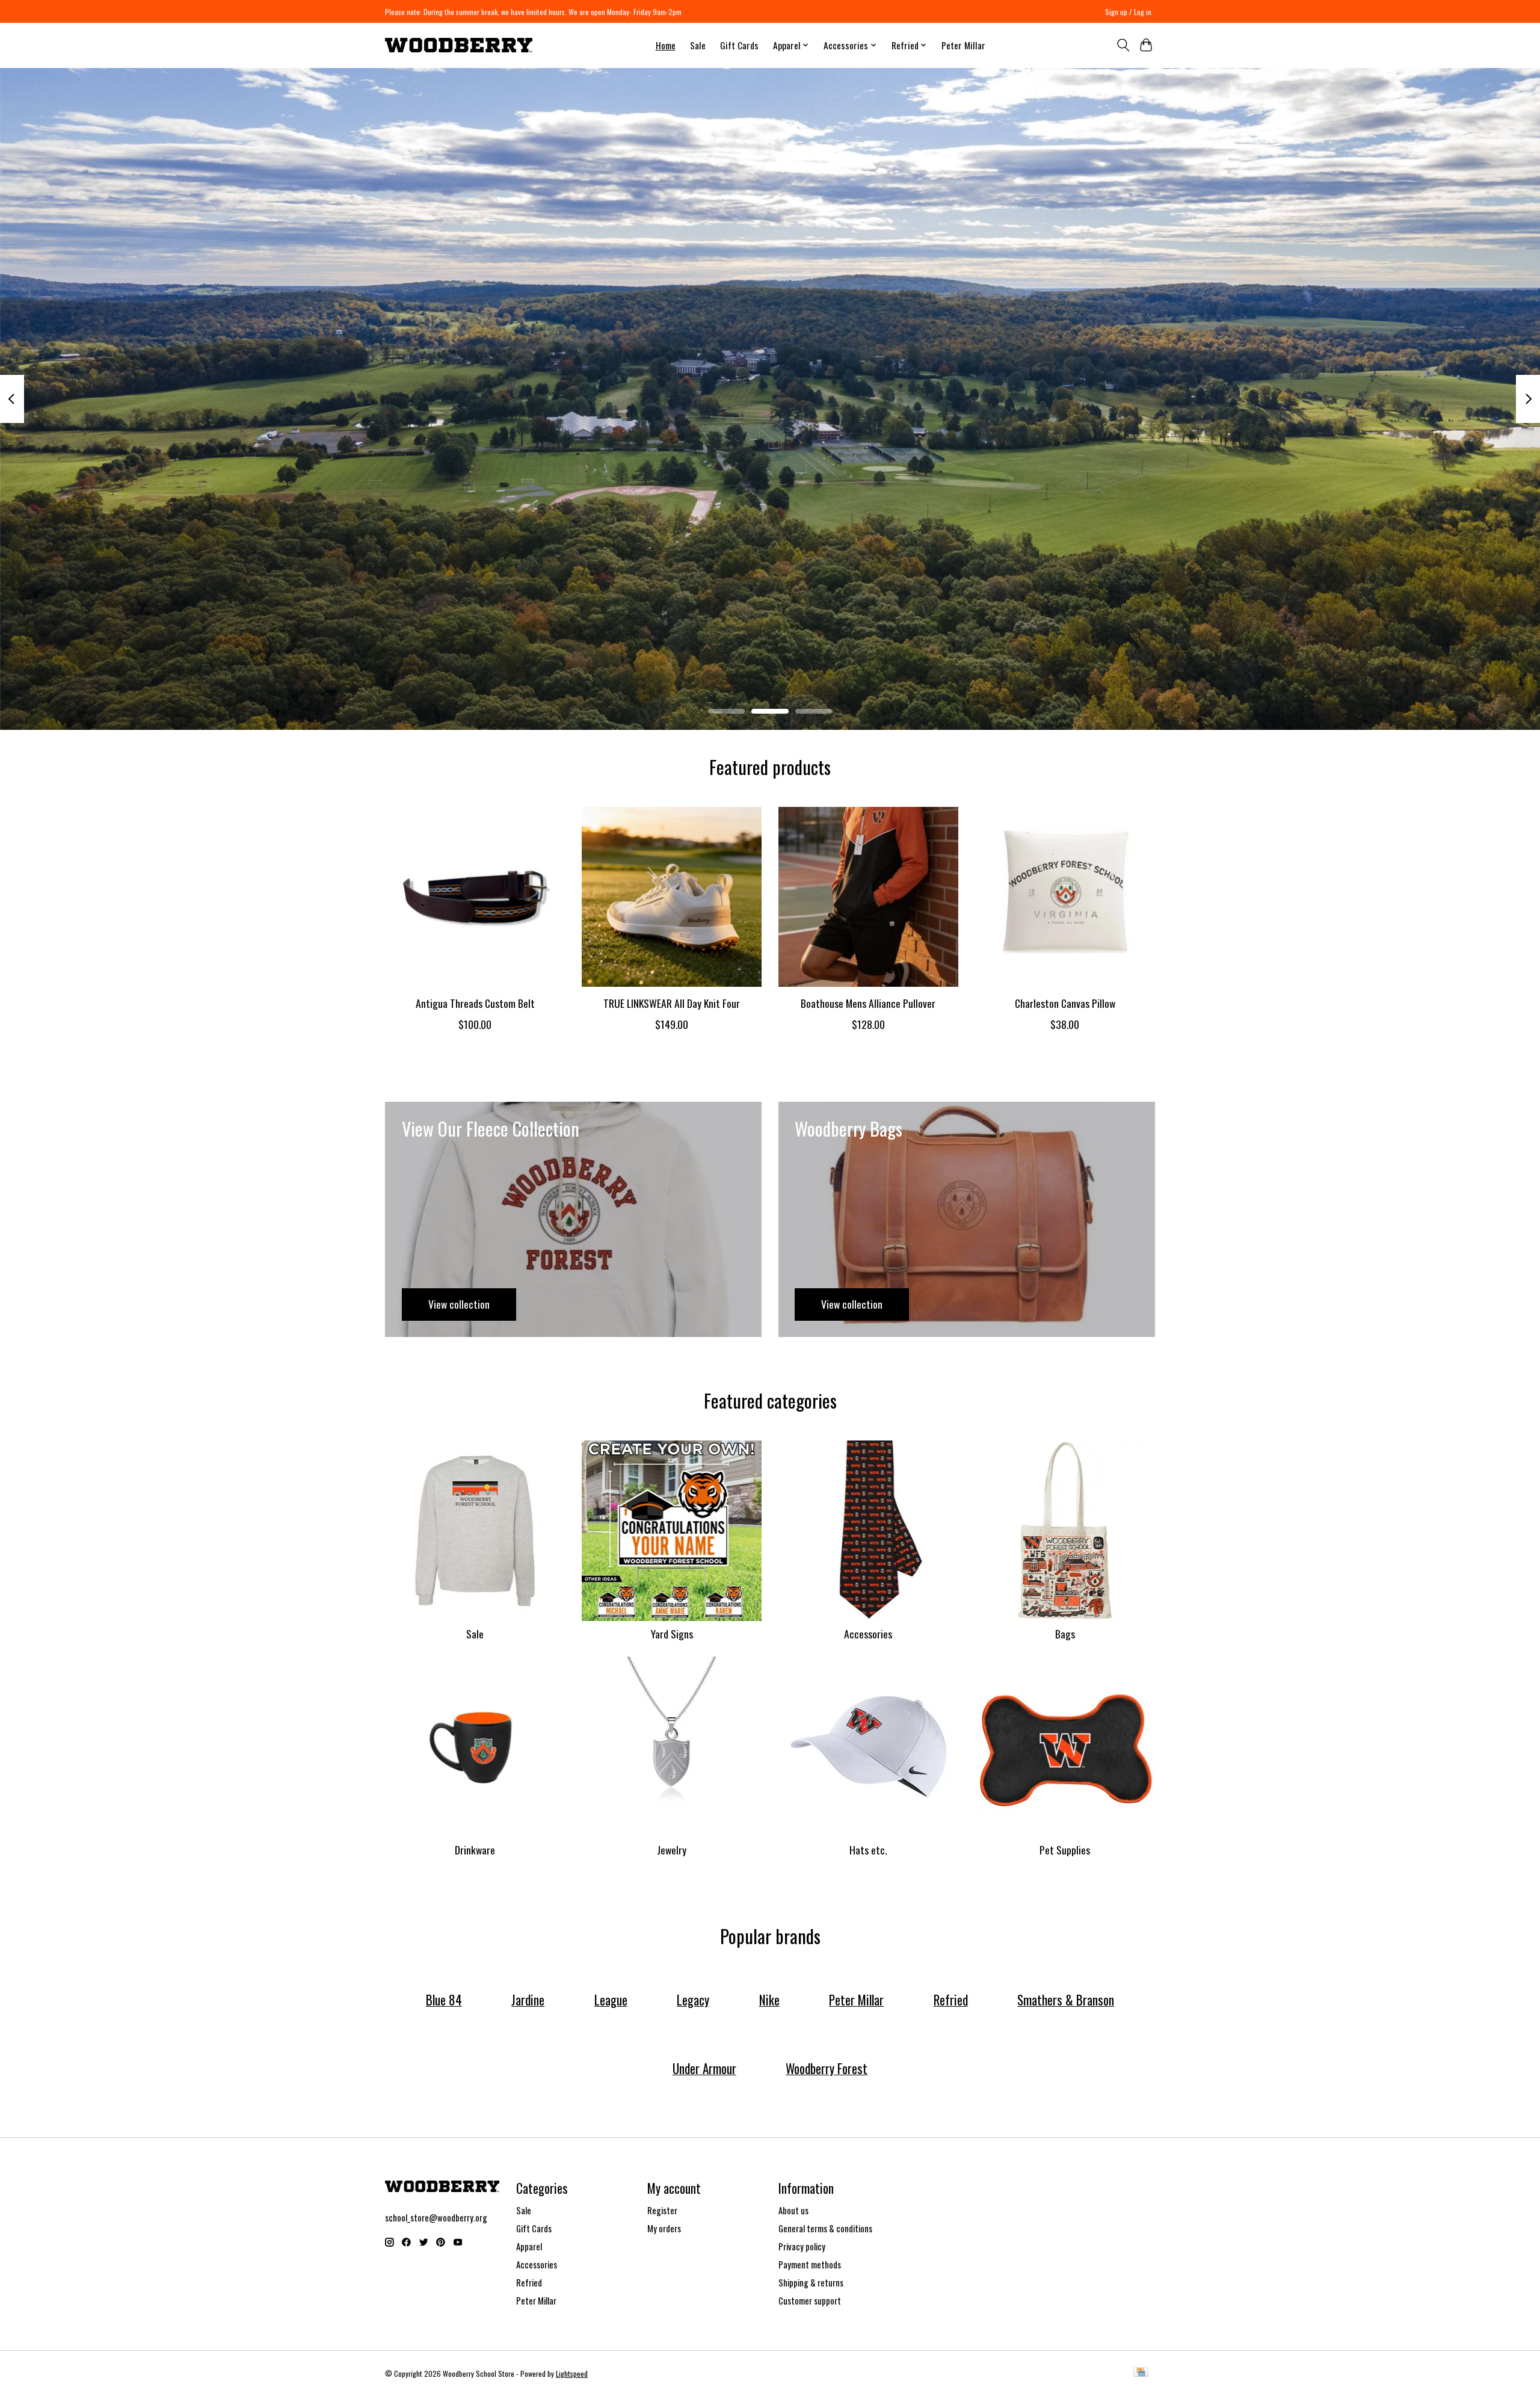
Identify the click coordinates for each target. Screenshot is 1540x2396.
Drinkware (475, 1850)
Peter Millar (963, 45)
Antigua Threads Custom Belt (475, 1003)
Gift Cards (739, 45)
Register (662, 2210)
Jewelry (672, 1850)
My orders (664, 2228)
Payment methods (810, 2265)
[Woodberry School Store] (459, 45)
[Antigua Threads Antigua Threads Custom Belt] (475, 897)
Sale (698, 45)
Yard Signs (672, 1634)
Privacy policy (802, 2246)
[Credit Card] (1141, 2373)
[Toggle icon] (1123, 45)
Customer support (810, 2301)
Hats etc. (868, 1850)
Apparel (529, 2246)
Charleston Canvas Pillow (1065, 1003)
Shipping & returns (811, 2283)
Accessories (868, 1634)
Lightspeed (572, 2373)
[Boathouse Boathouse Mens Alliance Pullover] (868, 897)
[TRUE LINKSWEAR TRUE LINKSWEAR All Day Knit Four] (672, 897)
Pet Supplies (1065, 1850)
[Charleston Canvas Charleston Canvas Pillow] (1065, 897)
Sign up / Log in (1128, 12)
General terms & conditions (825, 2228)
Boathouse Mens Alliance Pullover (868, 1003)
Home (666, 45)
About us (793, 2210)
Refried (529, 2283)
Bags (1065, 1634)
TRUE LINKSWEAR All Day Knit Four (672, 1003)
